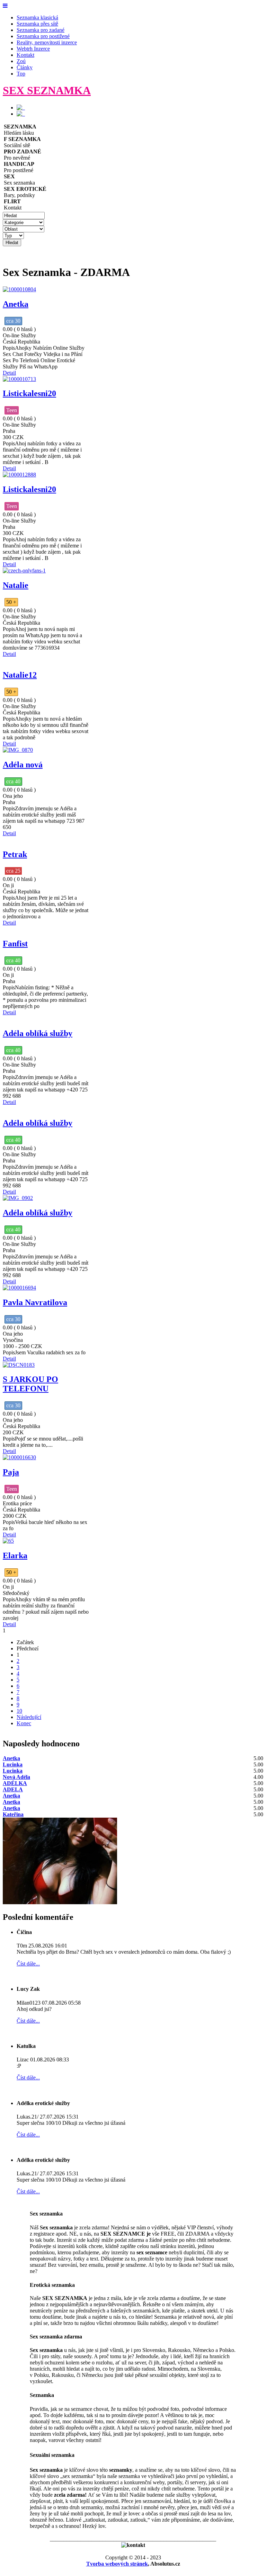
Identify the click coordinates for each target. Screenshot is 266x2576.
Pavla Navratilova (35, 1302)
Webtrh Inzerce (33, 49)
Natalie (16, 585)
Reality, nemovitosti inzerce (47, 42)
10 (19, 1711)
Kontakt (25, 55)
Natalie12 (20, 675)
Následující (29, 1717)
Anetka (16, 304)
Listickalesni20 (29, 393)
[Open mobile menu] (5, 6)
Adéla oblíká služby (38, 1033)
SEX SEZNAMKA (47, 90)
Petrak (15, 854)
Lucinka (13, 1764)
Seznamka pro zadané (41, 30)
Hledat (12, 243)
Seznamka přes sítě (37, 24)
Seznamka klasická (37, 17)
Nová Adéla (16, 1777)
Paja (11, 1472)
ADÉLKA (15, 1783)
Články (25, 67)
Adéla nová (23, 765)
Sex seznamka (19, 180)
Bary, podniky (25, 192)
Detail (9, 373)
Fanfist (15, 944)
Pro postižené (19, 167)
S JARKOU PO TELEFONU (30, 1384)
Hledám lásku (20, 130)
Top (21, 74)
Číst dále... (28, 1964)
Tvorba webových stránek (117, 2564)
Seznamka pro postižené (43, 36)
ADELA (13, 1789)
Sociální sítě (22, 142)
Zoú (21, 61)
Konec (24, 1723)
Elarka (15, 1556)
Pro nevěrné (23, 155)
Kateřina (13, 1814)
